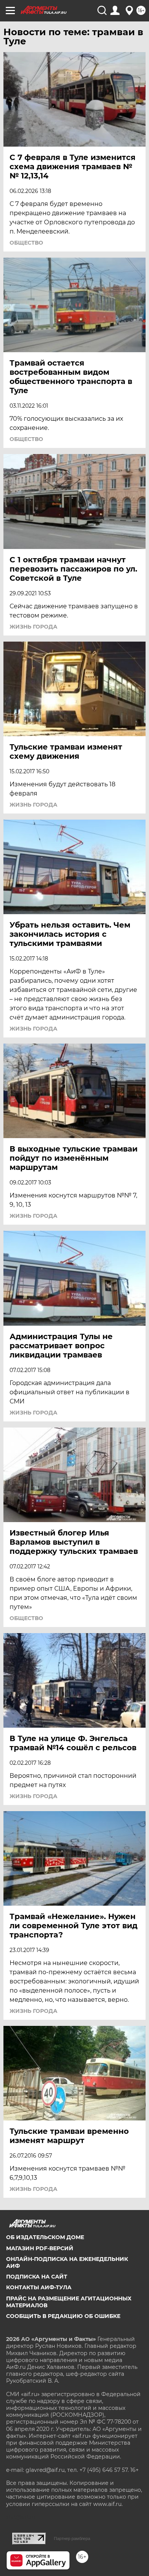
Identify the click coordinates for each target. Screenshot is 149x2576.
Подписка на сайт (37, 2277)
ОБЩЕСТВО (26, 243)
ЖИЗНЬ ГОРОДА (33, 627)
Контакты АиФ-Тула (39, 2287)
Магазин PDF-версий (40, 2248)
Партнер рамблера (72, 2538)
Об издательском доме (45, 2237)
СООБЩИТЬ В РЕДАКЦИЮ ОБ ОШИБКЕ (63, 2316)
